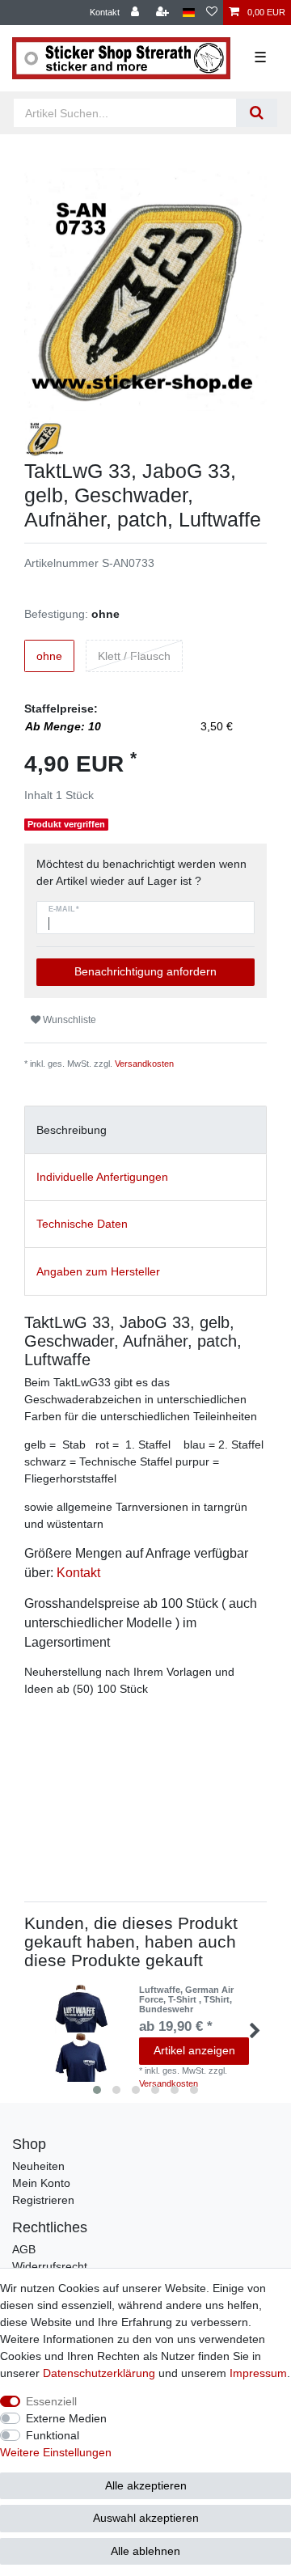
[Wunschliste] (212, 13)
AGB (24, 2249)
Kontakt (105, 12)
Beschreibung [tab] (72, 1130)
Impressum (258, 2373)
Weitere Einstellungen (56, 2452)
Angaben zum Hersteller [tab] (98, 1271)
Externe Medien (66, 2418)
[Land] (189, 13)
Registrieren (43, 2200)
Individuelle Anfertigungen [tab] (102, 1177)
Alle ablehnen (145, 2551)
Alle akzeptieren (146, 2485)
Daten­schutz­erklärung (99, 2373)
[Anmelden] (137, 13)
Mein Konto (41, 2183)
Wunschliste (68, 1020)
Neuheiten (38, 2166)
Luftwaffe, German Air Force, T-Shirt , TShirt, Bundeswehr (186, 2000)
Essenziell (51, 2401)
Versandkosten (144, 1064)
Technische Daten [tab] (82, 1224)
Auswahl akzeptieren (146, 2518)
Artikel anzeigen (194, 2050)
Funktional (53, 2435)
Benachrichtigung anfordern (145, 971)
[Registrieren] (164, 13)
